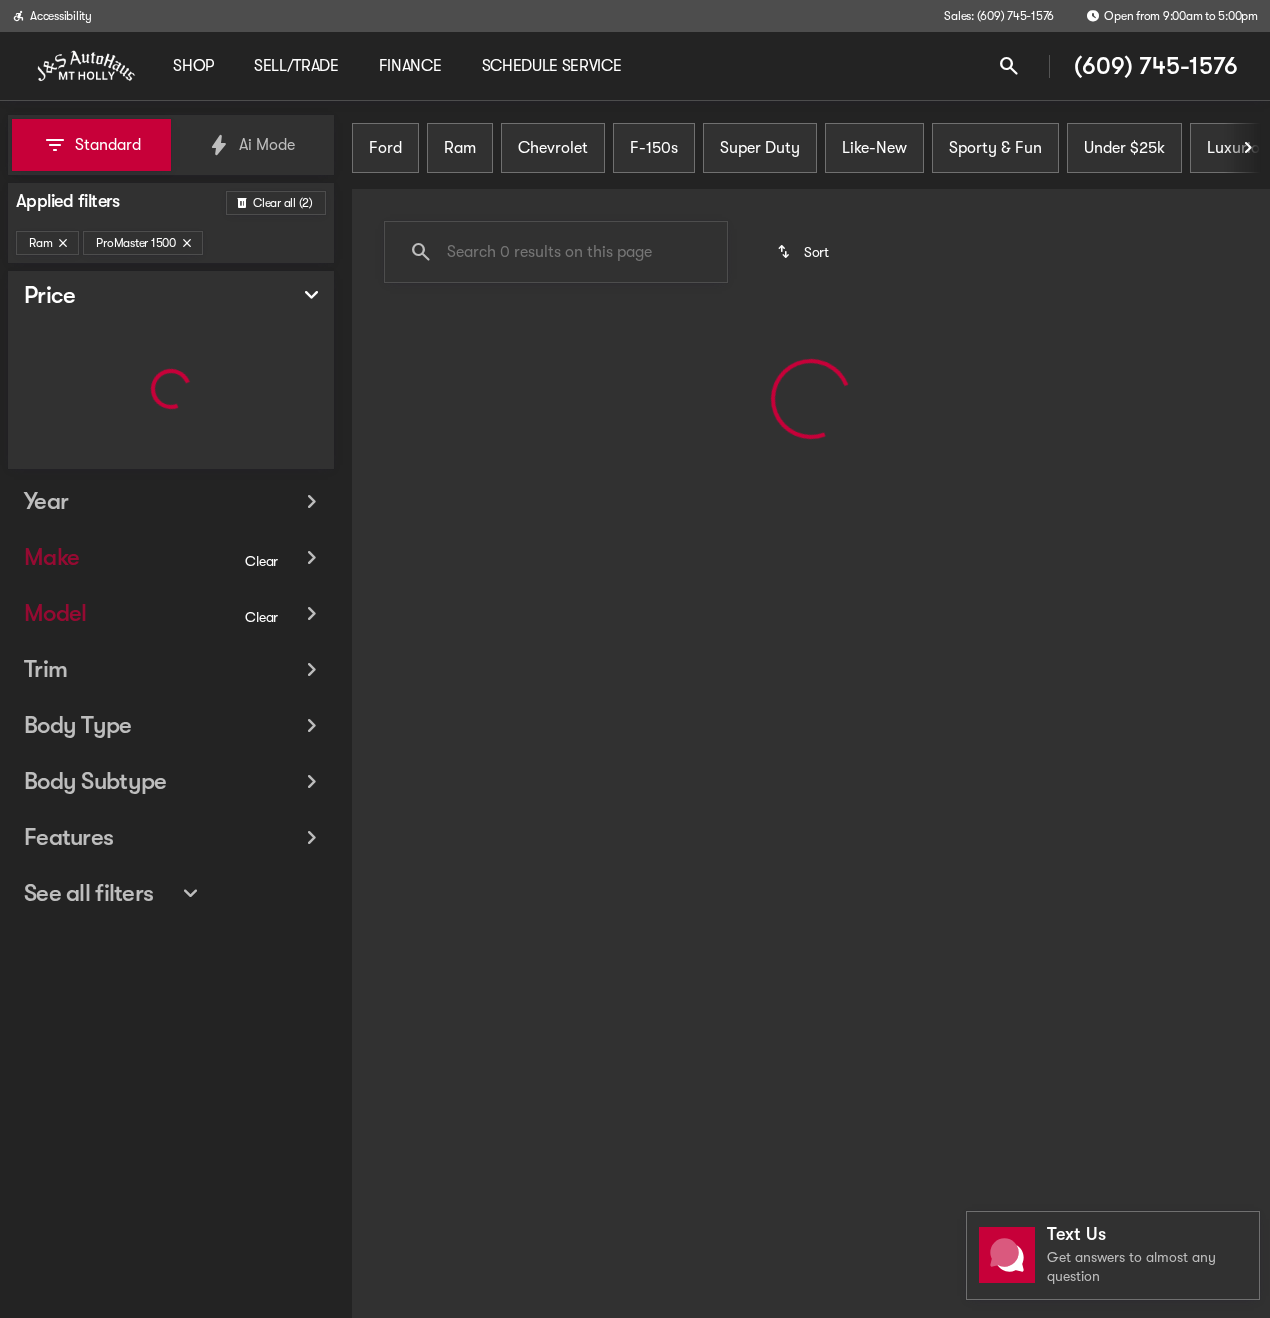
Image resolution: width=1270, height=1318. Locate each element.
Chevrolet (553, 148)
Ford (385, 148)
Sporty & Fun (995, 148)
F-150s (654, 148)
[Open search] (1009, 66)
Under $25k (1124, 148)
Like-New (874, 148)
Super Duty (760, 148)
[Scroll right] (1248, 148)
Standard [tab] (108, 145)
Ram (460, 148)
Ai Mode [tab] (267, 145)
